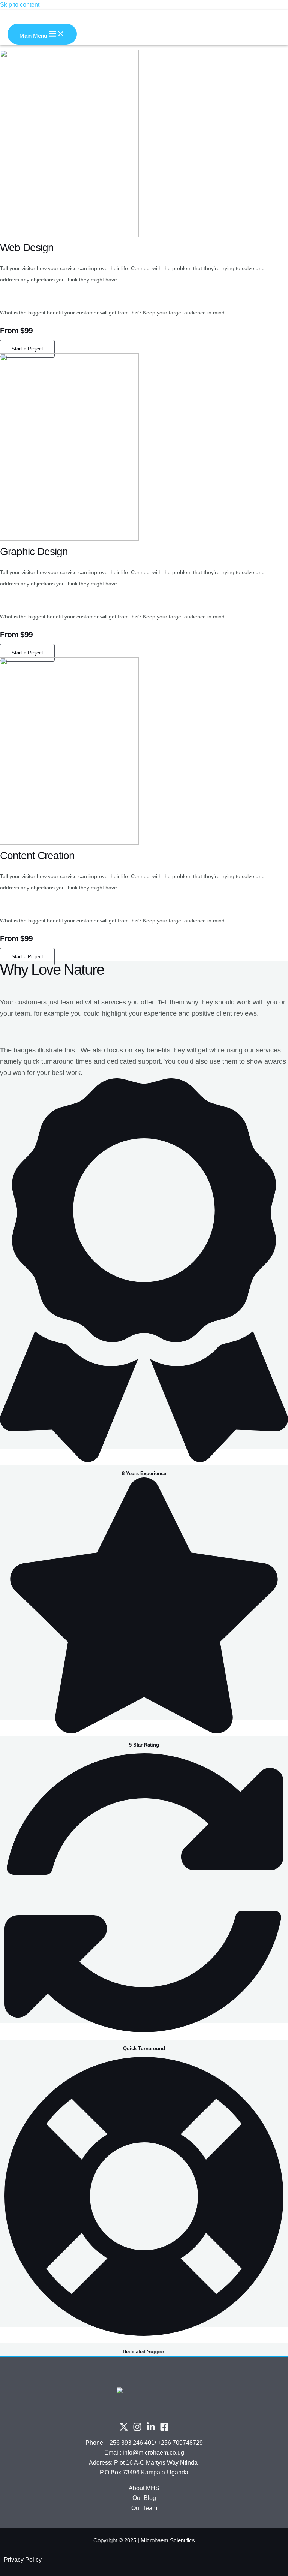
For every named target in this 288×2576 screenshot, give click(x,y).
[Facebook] (164, 2429)
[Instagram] (137, 2429)
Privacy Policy (23, 2560)
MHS (153, 2488)
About (137, 2488)
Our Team (144, 2508)
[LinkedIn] (151, 2429)
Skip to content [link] (20, 5)
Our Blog (144, 2498)
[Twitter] (124, 2429)
